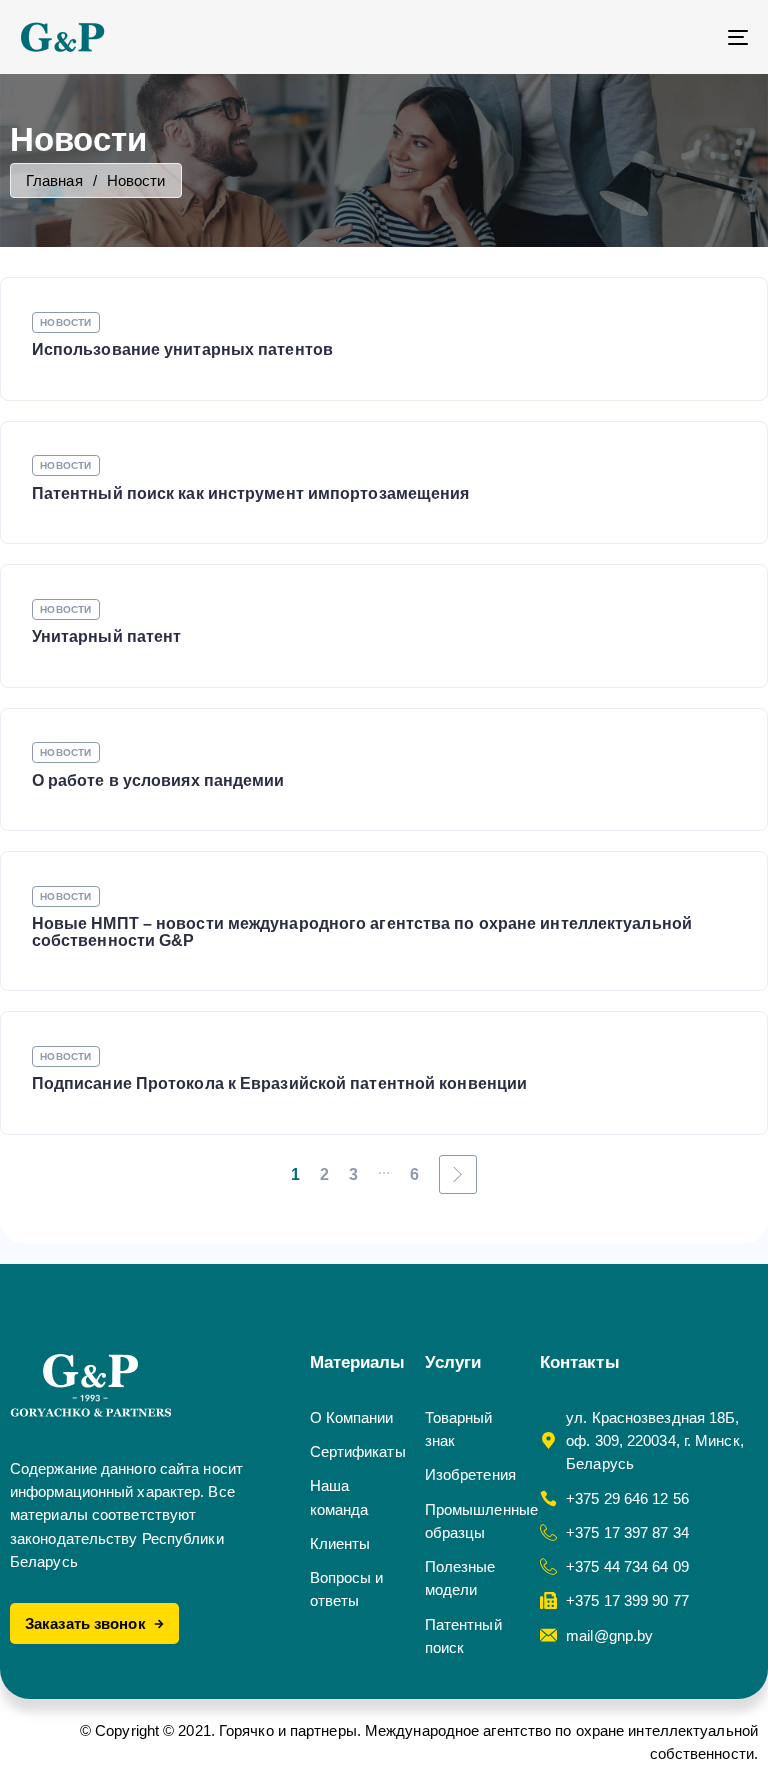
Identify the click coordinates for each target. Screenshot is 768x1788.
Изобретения (470, 1474)
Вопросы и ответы (347, 1589)
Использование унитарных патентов (182, 349)
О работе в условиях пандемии (158, 780)
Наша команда (339, 1497)
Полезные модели (460, 1578)
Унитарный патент (107, 636)
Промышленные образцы (472, 1521)
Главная (54, 180)
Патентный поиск (463, 1636)
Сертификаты (357, 1451)
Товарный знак (459, 1429)
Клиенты (340, 1543)
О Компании (352, 1417)
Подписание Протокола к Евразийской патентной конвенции (279, 1083)
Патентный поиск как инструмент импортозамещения (251, 493)
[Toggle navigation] (626, 37)
